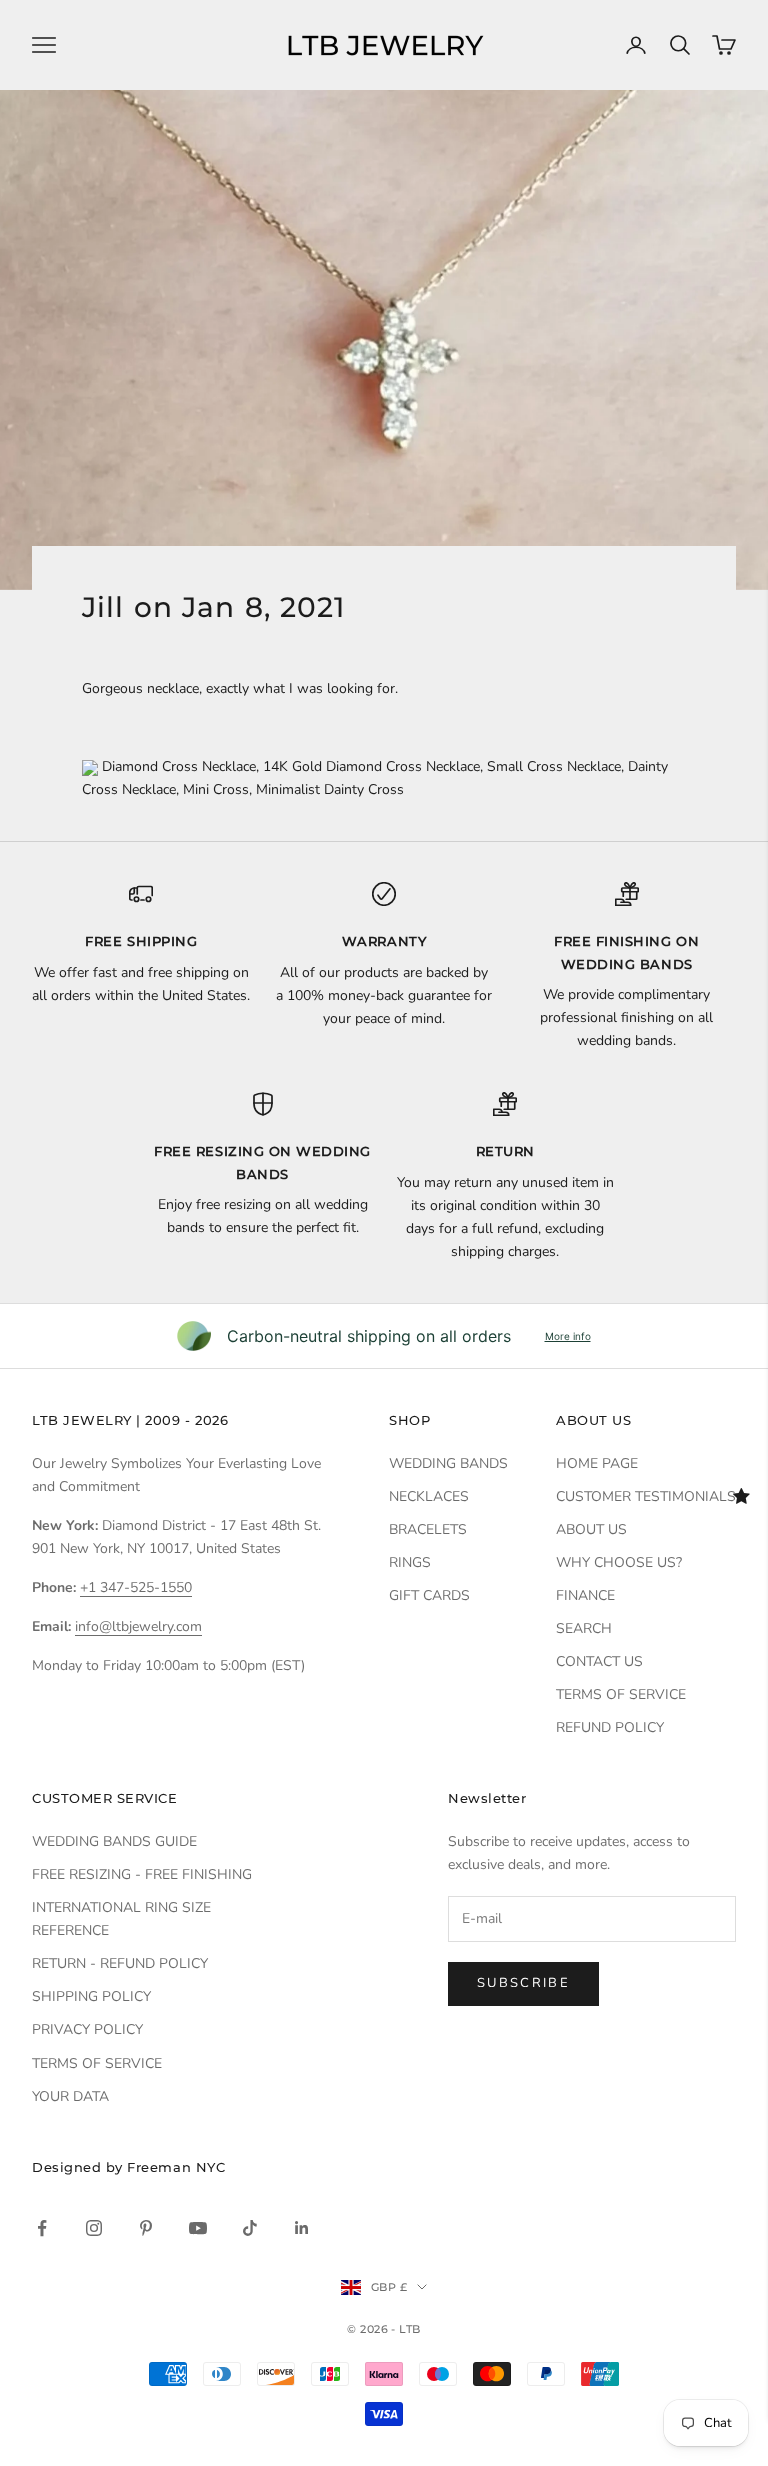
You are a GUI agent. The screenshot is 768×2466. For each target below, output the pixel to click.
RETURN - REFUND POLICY (120, 1963)
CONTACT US (599, 1661)
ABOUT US (591, 1529)
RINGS (410, 1562)
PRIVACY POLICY (87, 2029)
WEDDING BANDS (448, 1463)
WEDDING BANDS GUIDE (114, 1841)
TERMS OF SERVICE (621, 1694)
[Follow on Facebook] (42, 2228)
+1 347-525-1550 (136, 1587)
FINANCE (585, 1595)
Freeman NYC (176, 2167)
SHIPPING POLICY (91, 1996)
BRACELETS (428, 1529)
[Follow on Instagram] (94, 2228)
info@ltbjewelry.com (138, 1626)
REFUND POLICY (610, 1727)
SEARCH (584, 1628)
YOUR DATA (70, 2096)
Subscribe (523, 1983)
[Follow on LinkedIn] (302, 2228)
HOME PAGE (597, 1463)
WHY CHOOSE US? (619, 1562)
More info (568, 1336)
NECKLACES (429, 1496)
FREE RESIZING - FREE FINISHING (142, 1874)
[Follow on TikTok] (250, 2228)
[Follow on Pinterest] (146, 2228)
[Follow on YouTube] (198, 2228)
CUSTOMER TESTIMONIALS (646, 1496)
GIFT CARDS (429, 1595)
